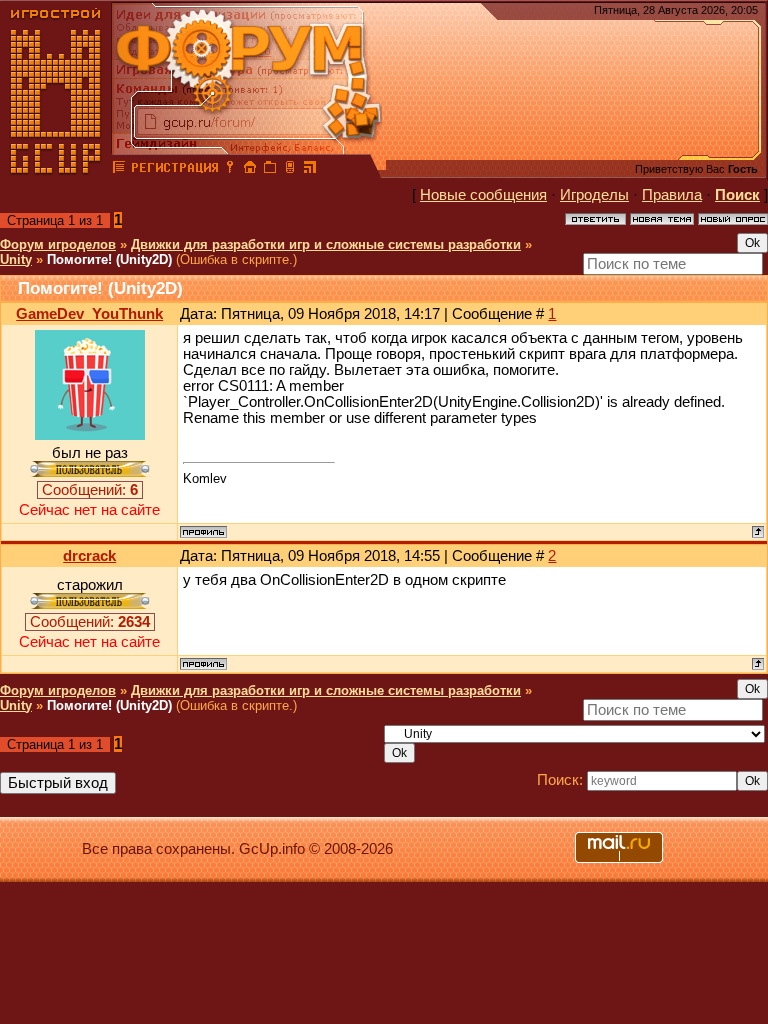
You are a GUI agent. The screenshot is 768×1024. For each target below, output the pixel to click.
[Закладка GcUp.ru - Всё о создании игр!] (270, 170)
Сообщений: (90, 490)
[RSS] (310, 170)
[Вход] (230, 170)
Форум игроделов (58, 244)
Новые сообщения (483, 195)
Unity (16, 259)
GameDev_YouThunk (89, 314)
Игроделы (594, 195)
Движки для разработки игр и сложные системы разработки (326, 244)
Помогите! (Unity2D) (109, 259)
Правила (672, 195)
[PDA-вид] (290, 170)
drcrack (89, 556)
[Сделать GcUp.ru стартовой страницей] (250, 170)
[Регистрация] (174, 170)
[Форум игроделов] (119, 170)
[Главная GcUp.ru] (56, 170)
